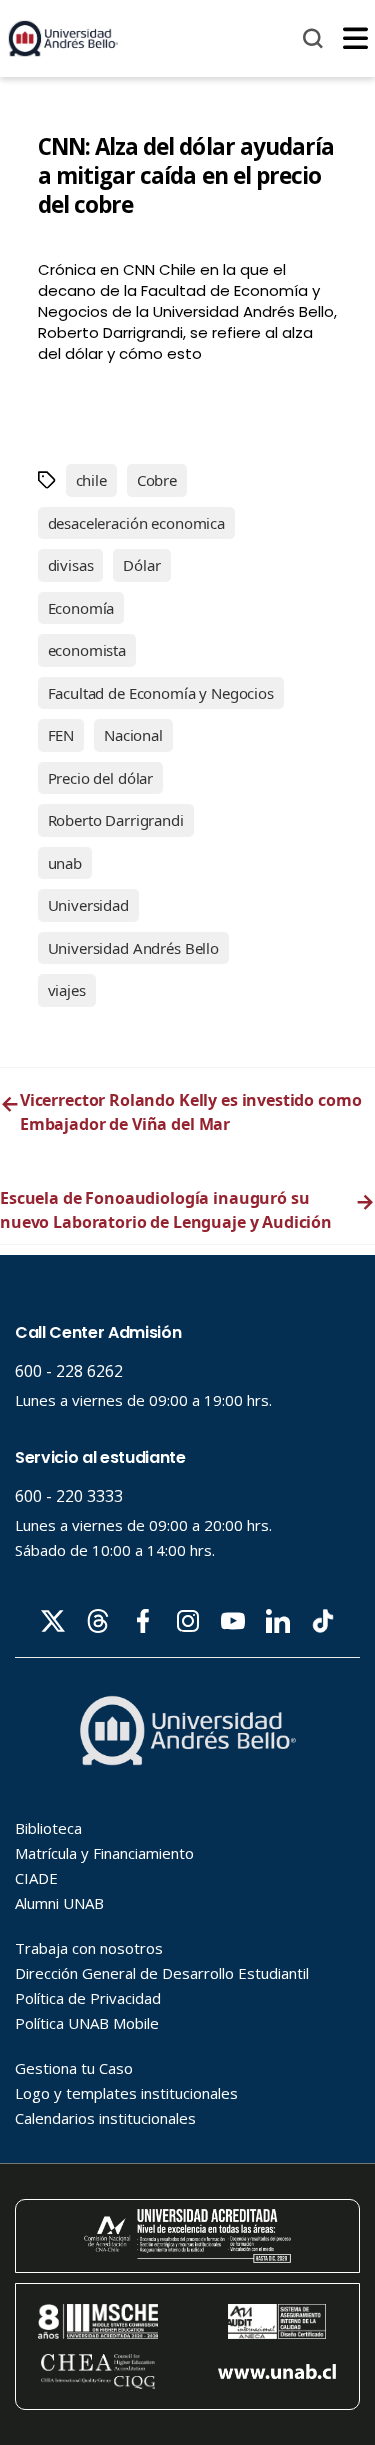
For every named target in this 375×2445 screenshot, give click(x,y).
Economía (81, 608)
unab (65, 863)
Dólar (141, 565)
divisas (71, 565)
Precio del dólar (101, 778)
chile (91, 480)
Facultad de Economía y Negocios (161, 693)
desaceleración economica (136, 523)
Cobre (157, 480)
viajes (67, 990)
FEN (61, 735)
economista (87, 650)
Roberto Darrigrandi (116, 820)
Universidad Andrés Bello (133, 948)
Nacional (133, 735)
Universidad (88, 905)
